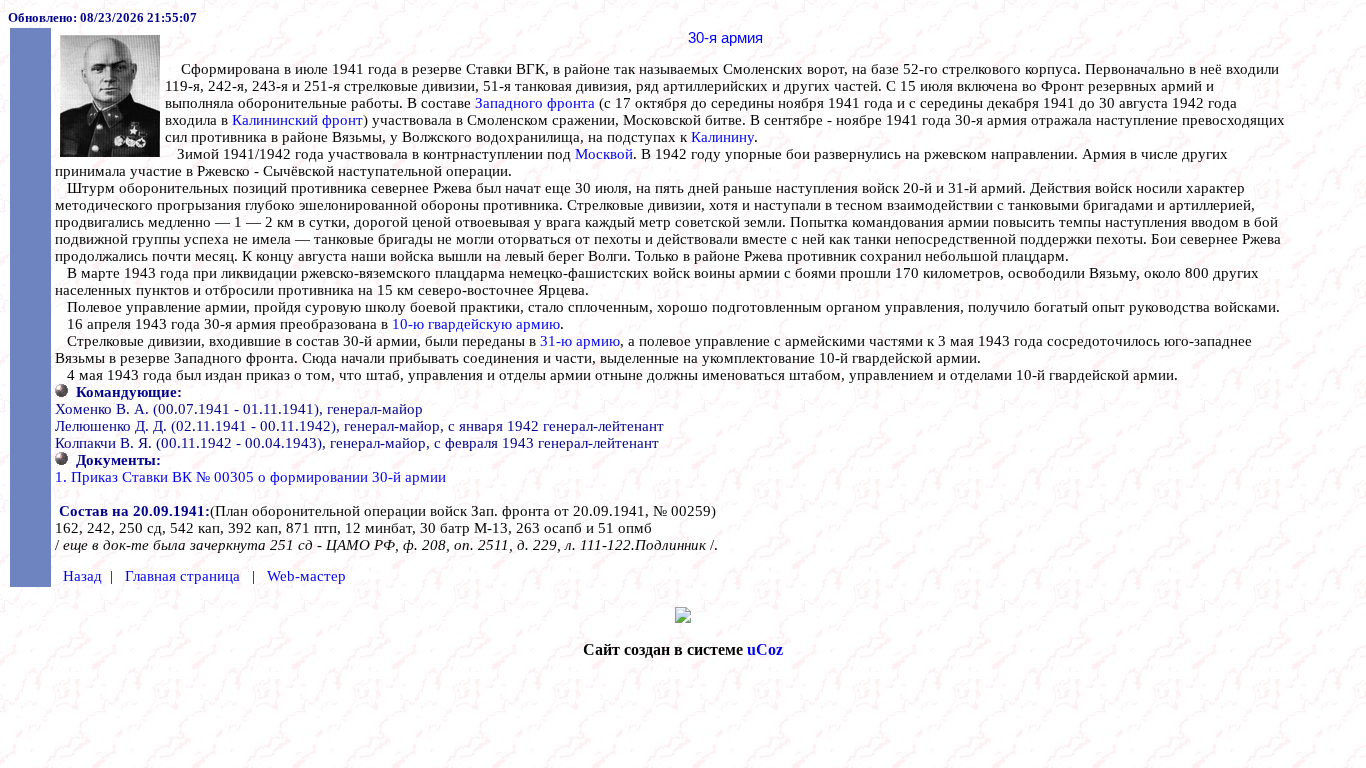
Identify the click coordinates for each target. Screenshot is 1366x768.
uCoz (765, 649)
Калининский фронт (297, 120)
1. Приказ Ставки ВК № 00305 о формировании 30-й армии (250, 477)
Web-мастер (306, 576)
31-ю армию (580, 341)
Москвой (604, 154)
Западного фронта (535, 103)
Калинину (722, 137)
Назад (82, 576)
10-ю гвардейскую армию (476, 324)
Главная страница (182, 576)
